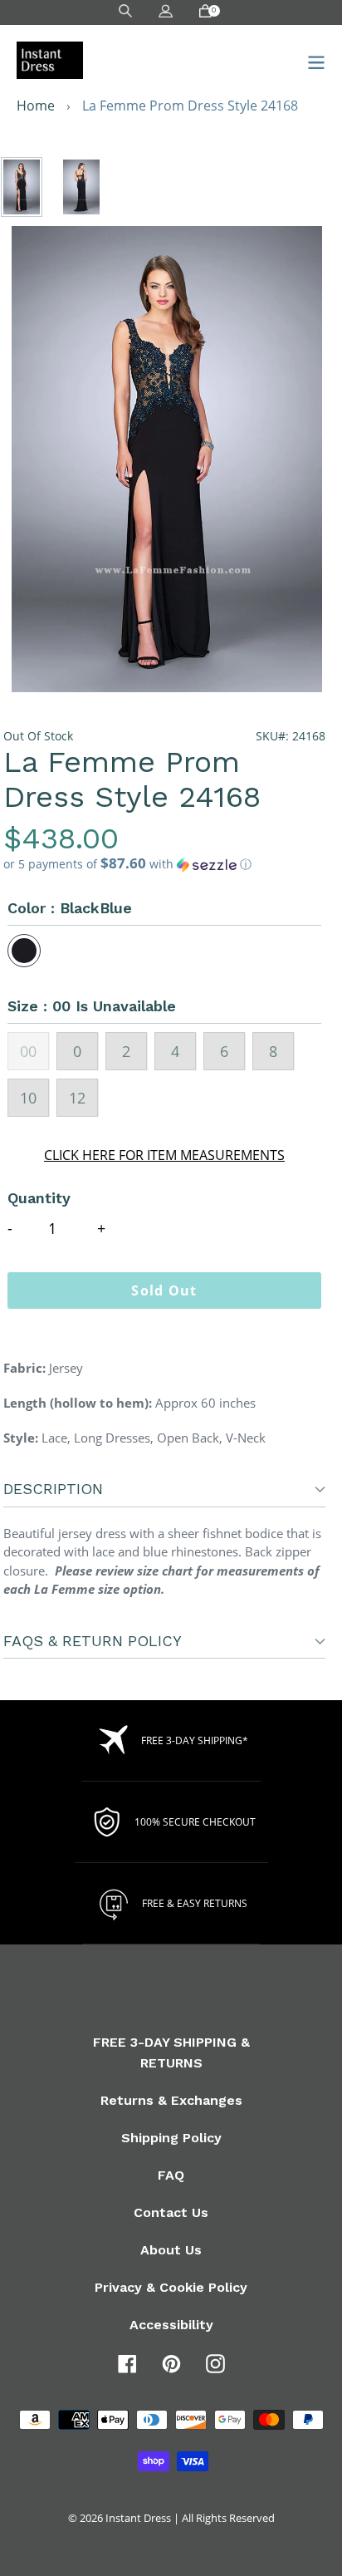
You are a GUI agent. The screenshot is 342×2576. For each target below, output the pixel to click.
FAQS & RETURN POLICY (93, 1641)
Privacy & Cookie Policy (171, 2287)
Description (53, 1489)
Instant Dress (138, 2518)
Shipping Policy (171, 2138)
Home (36, 106)
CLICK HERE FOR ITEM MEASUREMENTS (164, 1155)
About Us (171, 2250)
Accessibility (171, 2325)
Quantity (39, 1198)
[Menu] (312, 60)
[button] (164, 864)
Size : (92, 1006)
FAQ (171, 2175)
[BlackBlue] (24, 951)
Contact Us (171, 2212)
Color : (70, 908)
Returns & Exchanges (171, 2100)
